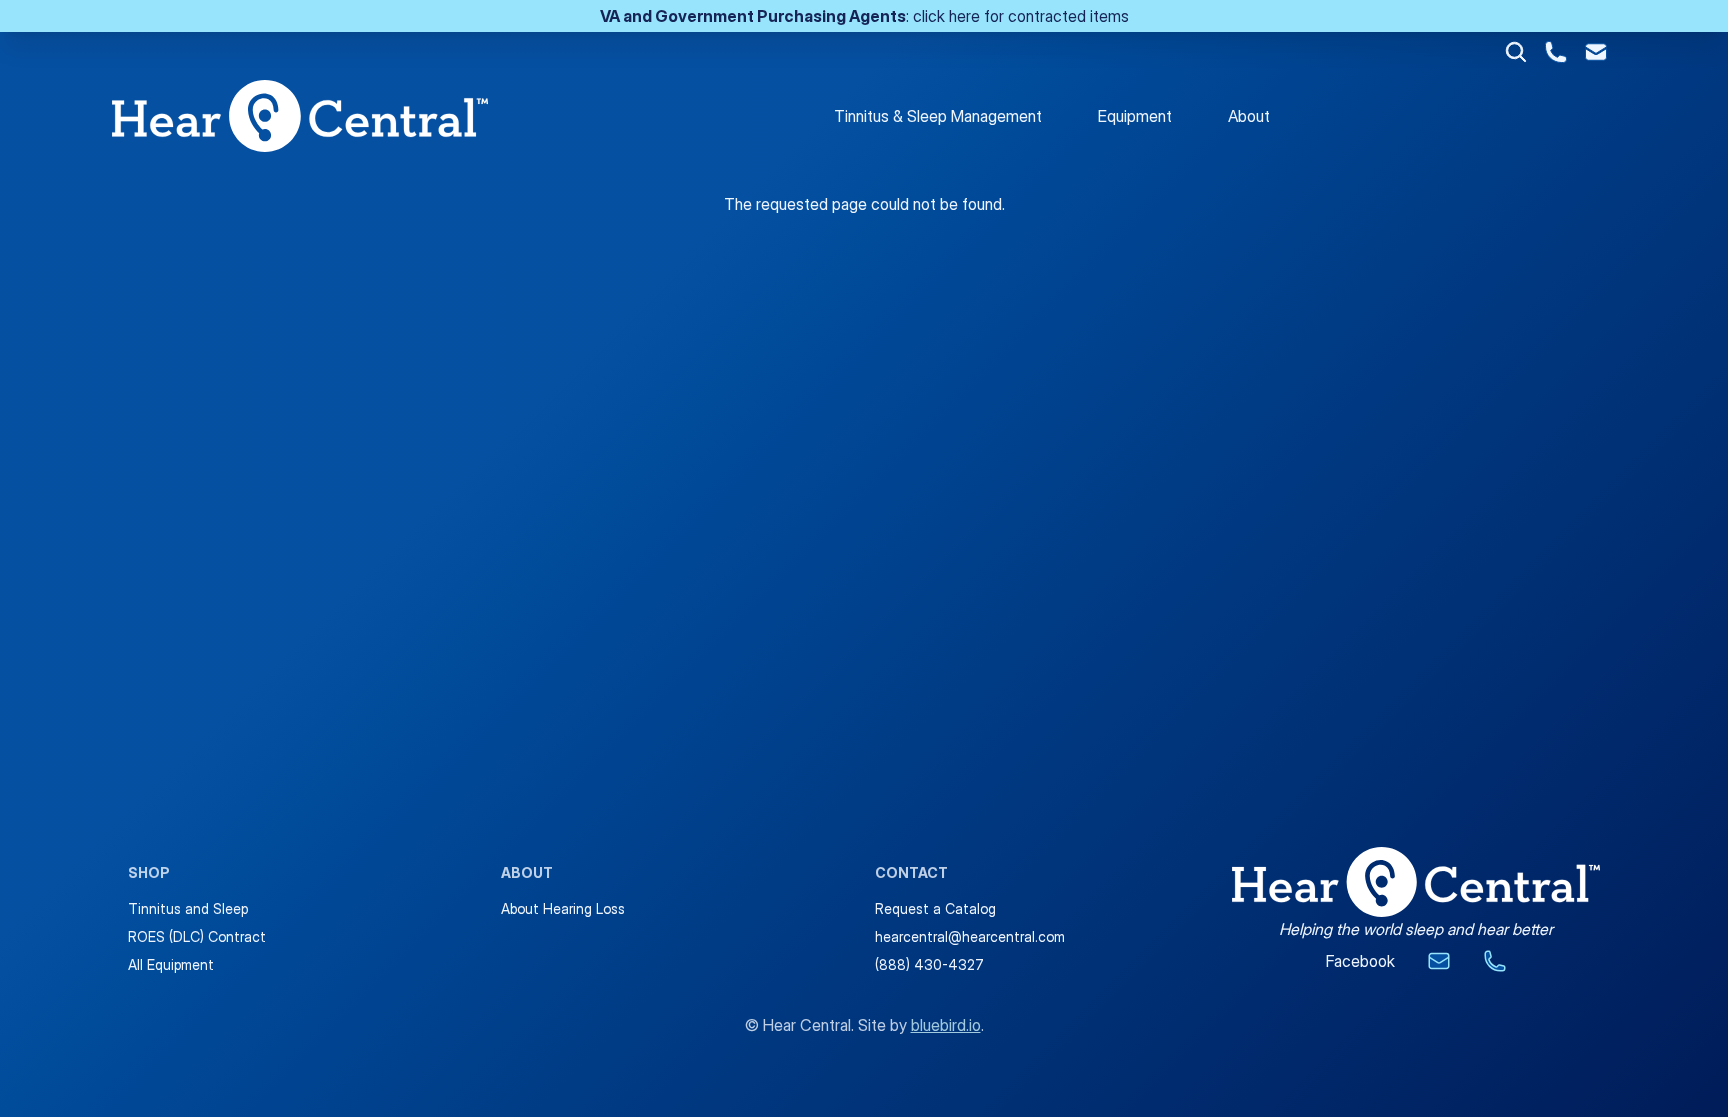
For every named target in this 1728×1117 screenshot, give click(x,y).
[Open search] (1516, 52)
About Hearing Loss (563, 908)
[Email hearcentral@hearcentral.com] (1596, 52)
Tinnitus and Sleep (188, 908)
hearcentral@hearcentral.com (970, 936)
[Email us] (1439, 961)
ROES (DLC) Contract (197, 936)
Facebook (1360, 961)
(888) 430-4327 (929, 964)
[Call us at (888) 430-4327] (1556, 52)
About (1249, 116)
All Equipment (171, 964)
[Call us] (1495, 961)
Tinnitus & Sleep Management (938, 116)
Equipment (1135, 116)
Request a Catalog (935, 908)
